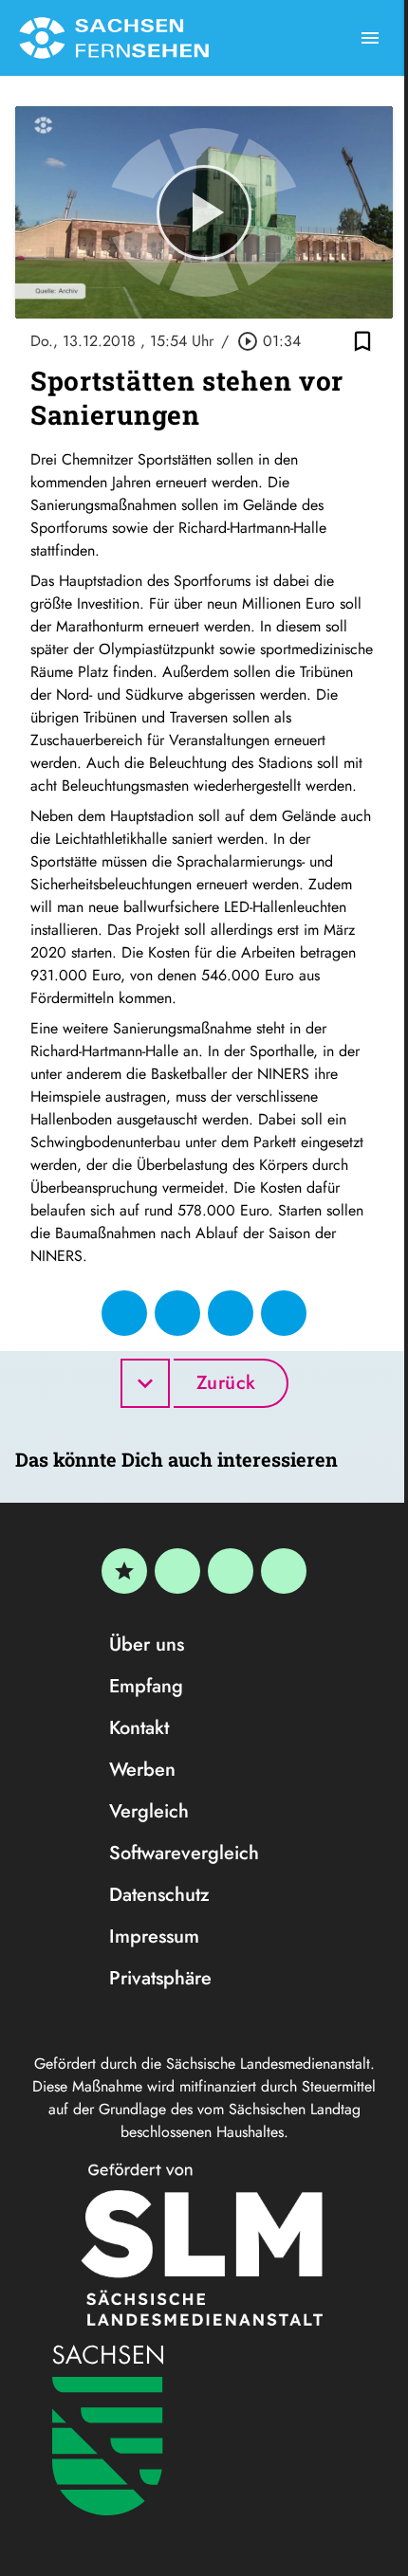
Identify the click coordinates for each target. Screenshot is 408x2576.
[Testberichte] (124, 1571)
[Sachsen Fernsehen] (114, 38)
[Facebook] (177, 1571)
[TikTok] (284, 1571)
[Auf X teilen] (177, 1313)
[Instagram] (231, 1571)
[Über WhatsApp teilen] (231, 1313)
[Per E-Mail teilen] (284, 1313)
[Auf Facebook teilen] (124, 1313)
